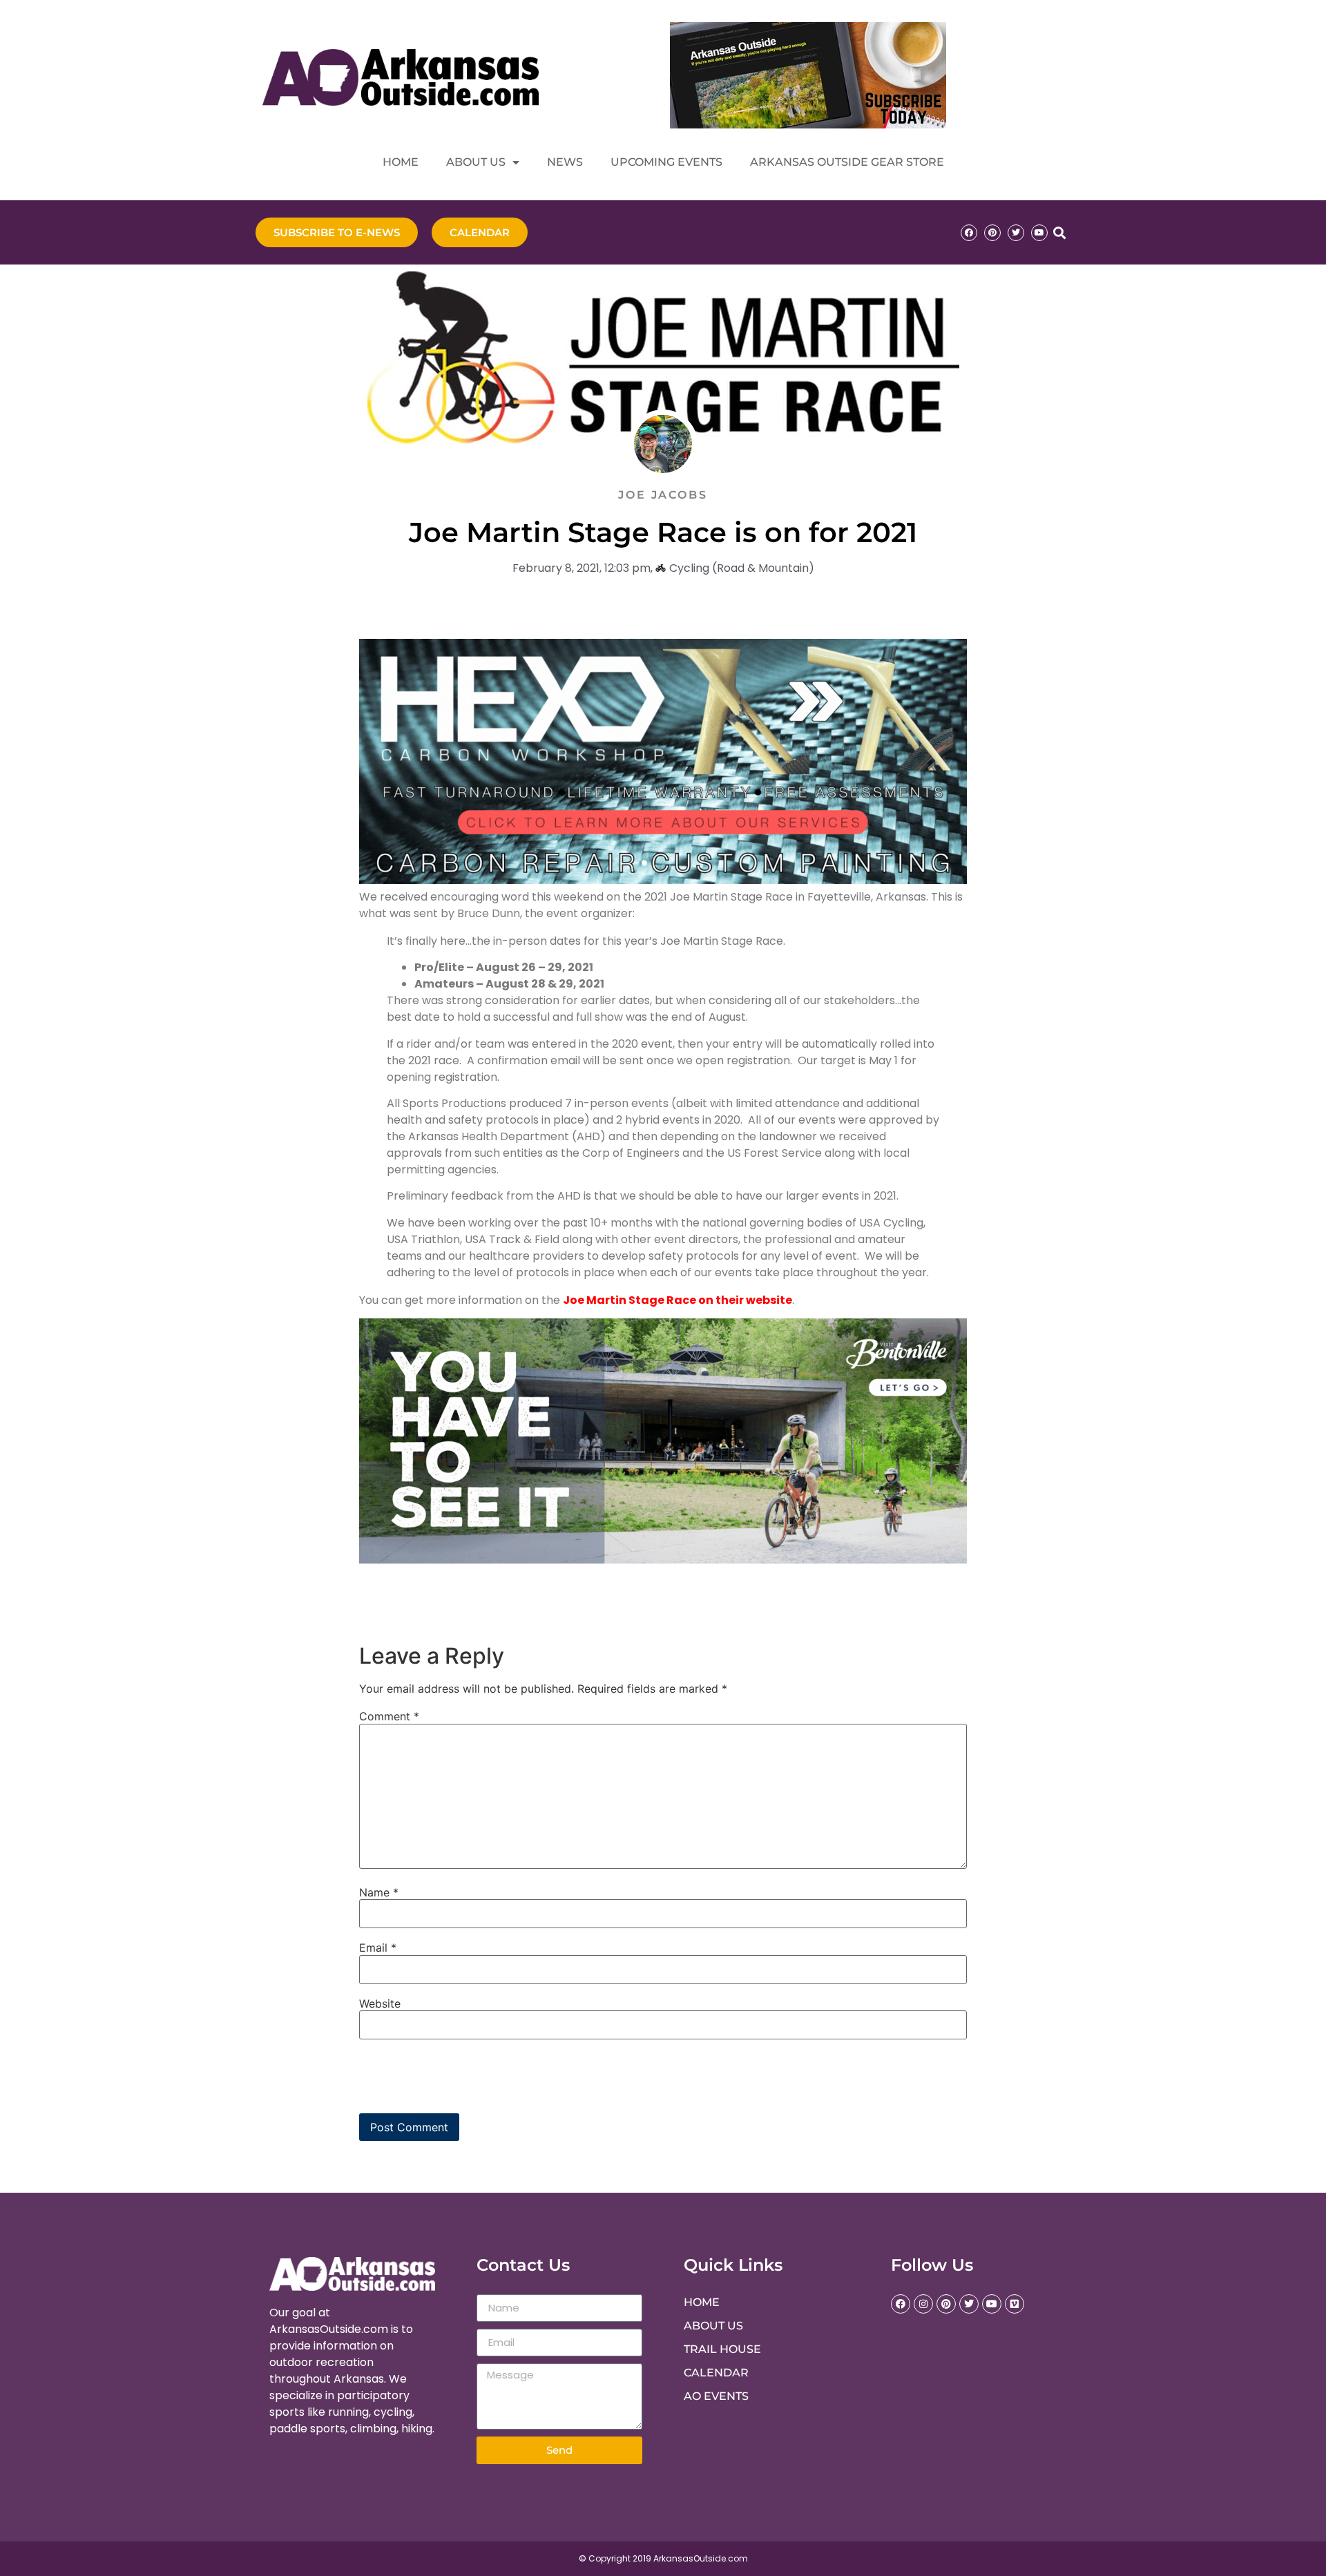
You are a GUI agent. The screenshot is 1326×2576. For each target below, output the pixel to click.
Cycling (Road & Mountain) (742, 568)
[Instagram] (923, 2304)
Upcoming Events (666, 162)
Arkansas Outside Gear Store (847, 162)
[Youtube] (1039, 233)
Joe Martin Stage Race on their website (678, 1300)
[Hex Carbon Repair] (663, 880)
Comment (389, 1716)
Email (378, 1948)
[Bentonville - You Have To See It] (663, 1560)
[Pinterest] (992, 233)
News (565, 162)
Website (380, 2003)
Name (379, 1892)
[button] (1059, 232)
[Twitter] (1016, 233)
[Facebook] (969, 233)
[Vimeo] (1015, 2304)
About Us (476, 162)
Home (401, 162)
